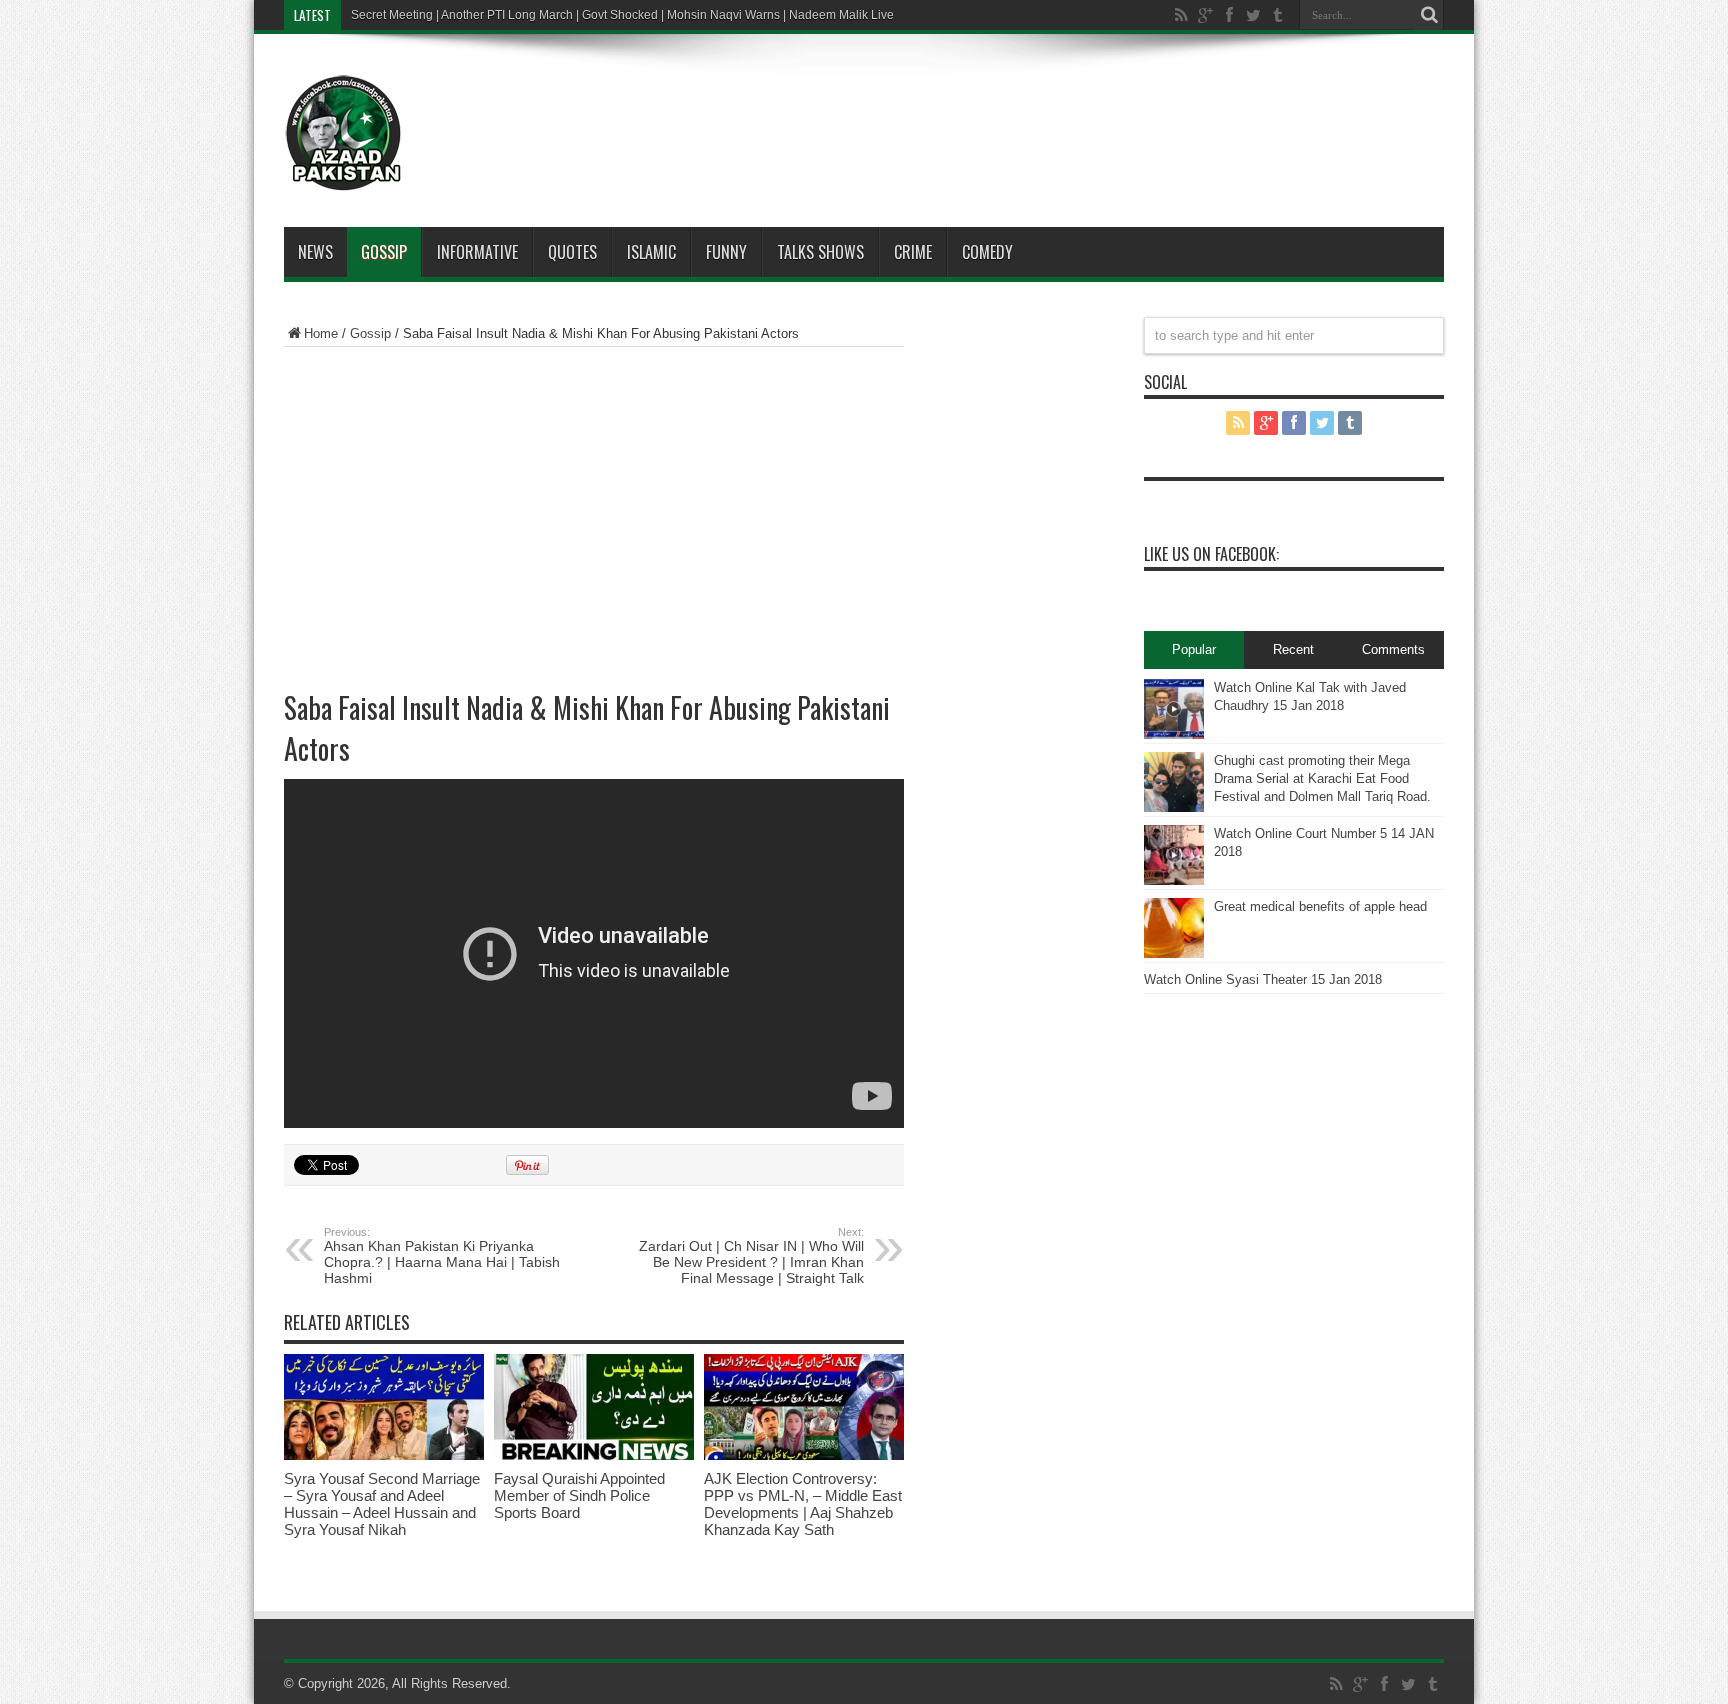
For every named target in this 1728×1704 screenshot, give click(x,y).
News (315, 252)
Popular (1194, 649)
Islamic (651, 252)
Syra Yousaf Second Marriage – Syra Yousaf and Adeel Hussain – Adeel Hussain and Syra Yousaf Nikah (382, 1504)
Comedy (987, 252)
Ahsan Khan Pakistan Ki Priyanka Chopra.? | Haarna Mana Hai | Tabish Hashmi (442, 1256)
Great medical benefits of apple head (1320, 906)
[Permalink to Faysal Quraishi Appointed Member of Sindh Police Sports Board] (594, 1455)
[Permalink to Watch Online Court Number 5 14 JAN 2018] (1174, 880)
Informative (477, 252)
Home (321, 333)
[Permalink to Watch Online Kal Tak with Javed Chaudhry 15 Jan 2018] (1174, 734)
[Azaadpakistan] (344, 177)
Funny (726, 252)
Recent (1293, 649)
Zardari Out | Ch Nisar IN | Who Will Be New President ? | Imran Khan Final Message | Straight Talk (751, 1256)
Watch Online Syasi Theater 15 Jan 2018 (1263, 979)
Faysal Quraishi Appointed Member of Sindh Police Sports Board (579, 1495)
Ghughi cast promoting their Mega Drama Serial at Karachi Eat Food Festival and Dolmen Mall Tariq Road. (1322, 778)
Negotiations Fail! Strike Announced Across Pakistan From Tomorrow (536, 15)
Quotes (572, 252)
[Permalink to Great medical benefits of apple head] (1174, 953)
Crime (913, 252)
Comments (1393, 649)
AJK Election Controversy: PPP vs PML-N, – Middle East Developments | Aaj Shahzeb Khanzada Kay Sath (803, 1504)
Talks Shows (820, 252)
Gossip (384, 252)
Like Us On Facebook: (1211, 554)
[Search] (1429, 15)
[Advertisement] (924, 104)
